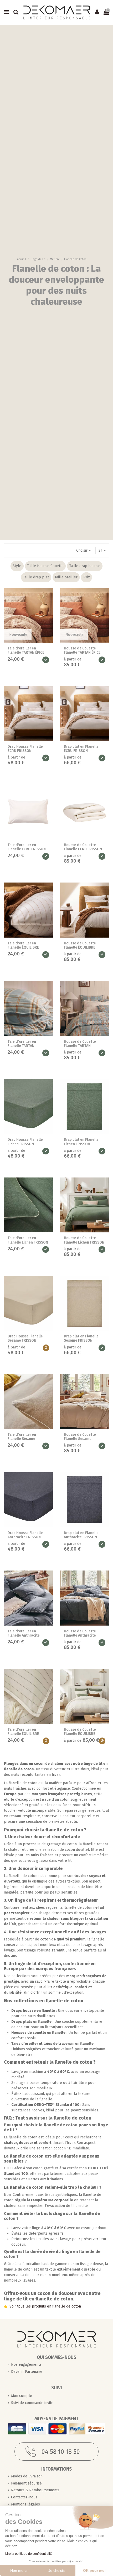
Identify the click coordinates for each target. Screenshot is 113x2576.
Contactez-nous (24, 2497)
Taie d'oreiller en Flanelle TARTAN (22, 1044)
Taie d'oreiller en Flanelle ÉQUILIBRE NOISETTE (23, 948)
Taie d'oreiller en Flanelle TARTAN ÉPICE (26, 650)
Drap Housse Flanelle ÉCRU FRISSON (25, 749)
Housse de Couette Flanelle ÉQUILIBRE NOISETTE (80, 948)
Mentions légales (25, 2504)
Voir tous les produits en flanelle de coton (45, 2306)
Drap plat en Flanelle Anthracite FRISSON (81, 1535)
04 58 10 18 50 (61, 2452)
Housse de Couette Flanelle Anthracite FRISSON (80, 1636)
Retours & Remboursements (35, 2490)
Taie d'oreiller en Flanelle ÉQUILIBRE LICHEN (23, 1734)
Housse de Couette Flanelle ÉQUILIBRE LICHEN (80, 1734)
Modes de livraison (27, 2476)
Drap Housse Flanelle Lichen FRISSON (25, 1142)
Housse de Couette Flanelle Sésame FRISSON (80, 1439)
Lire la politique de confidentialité (29, 2554)
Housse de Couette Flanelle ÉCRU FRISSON (83, 847)
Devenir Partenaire (27, 2372)
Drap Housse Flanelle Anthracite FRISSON (25, 1535)
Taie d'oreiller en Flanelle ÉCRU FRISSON (27, 847)
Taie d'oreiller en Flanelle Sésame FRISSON (22, 1439)
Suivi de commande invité (32, 2403)
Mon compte (22, 2396)
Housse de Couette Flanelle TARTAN (80, 1044)
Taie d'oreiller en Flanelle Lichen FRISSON (28, 1240)
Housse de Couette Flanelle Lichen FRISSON (84, 1240)
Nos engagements (26, 2365)
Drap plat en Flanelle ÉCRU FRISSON (81, 749)
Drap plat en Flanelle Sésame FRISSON (81, 1338)
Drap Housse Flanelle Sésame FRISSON (25, 1338)
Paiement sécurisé (26, 2483)
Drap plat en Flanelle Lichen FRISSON (81, 1142)
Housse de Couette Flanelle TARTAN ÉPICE (82, 650)
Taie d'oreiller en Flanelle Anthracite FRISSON (24, 1636)
